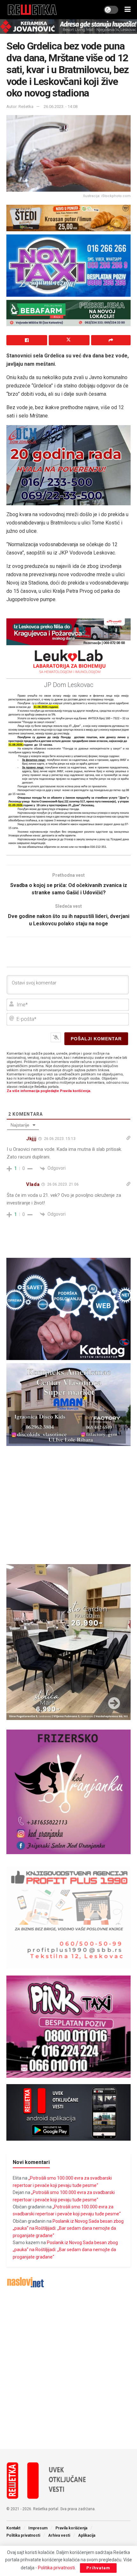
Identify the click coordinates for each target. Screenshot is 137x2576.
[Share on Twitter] (69, 340)
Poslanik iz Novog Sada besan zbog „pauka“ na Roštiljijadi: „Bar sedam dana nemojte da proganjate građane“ (68, 2228)
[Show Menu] (128, 10)
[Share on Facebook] (27, 340)
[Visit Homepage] (32, 10)
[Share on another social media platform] (111, 340)
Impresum (38, 2528)
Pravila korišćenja (71, 2528)
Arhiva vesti (59, 2535)
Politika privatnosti (23, 2535)
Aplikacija (87, 2535)
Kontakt (13, 2528)
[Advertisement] (68, 2369)
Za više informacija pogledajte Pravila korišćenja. (49, 1091)
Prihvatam (98, 2568)
